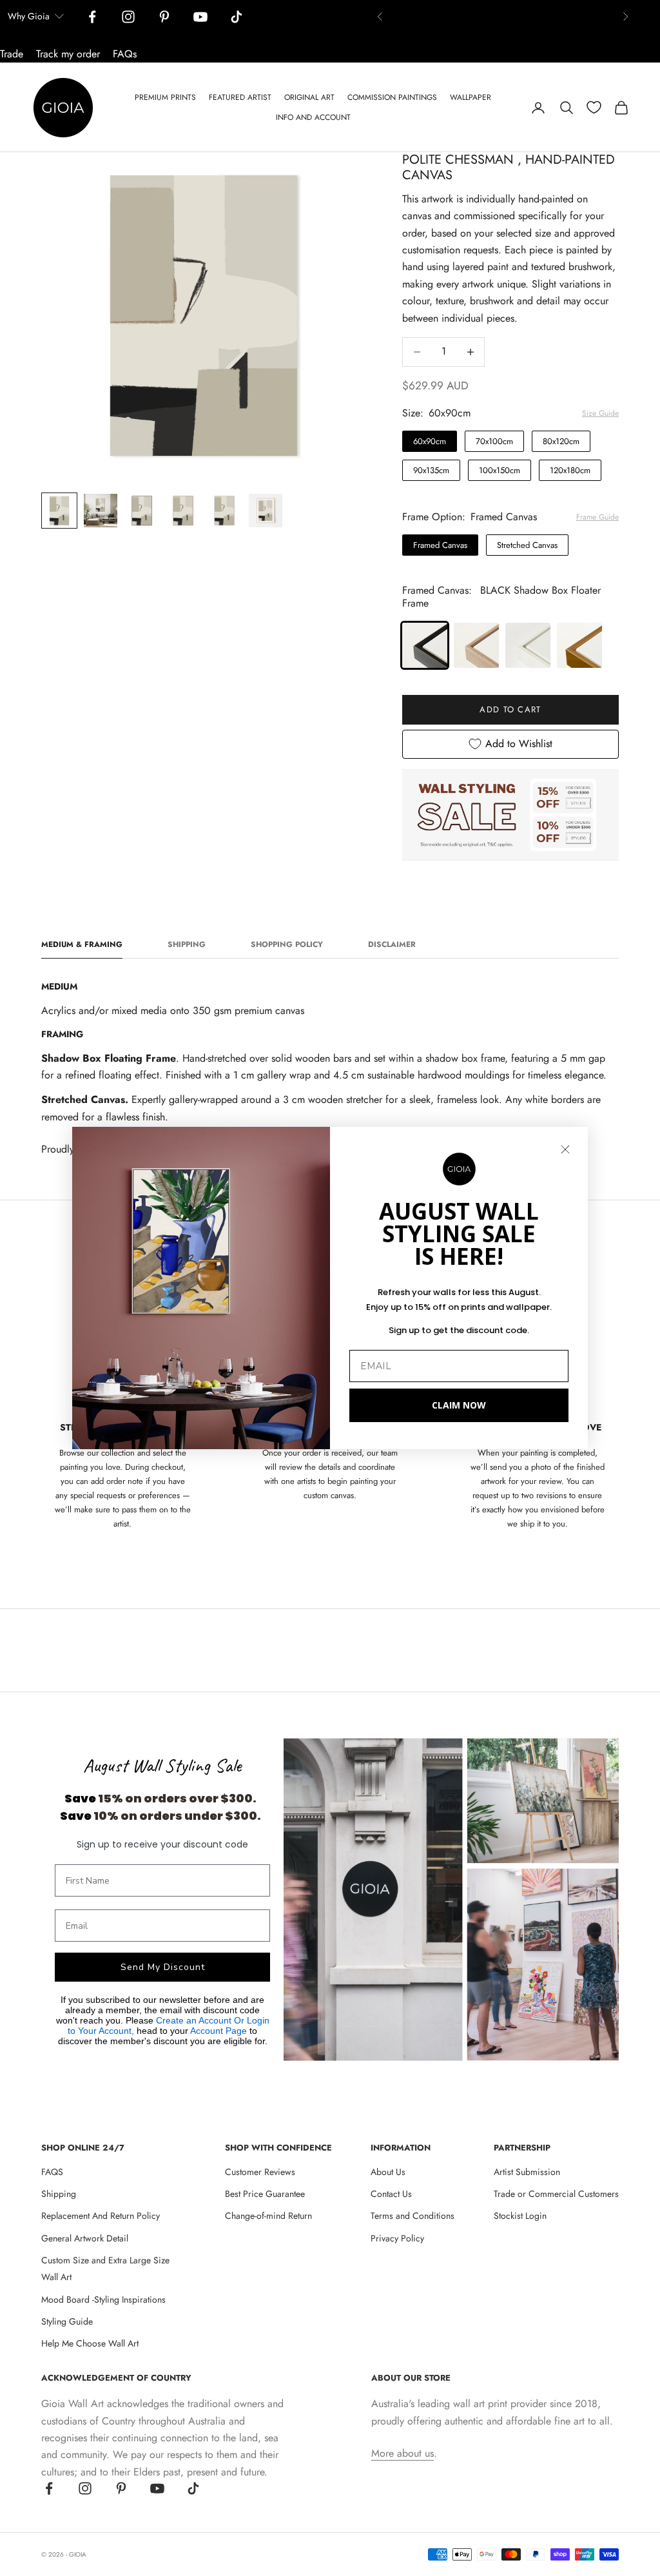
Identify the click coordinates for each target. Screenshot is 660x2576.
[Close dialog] (565, 1149)
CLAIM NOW (459, 1405)
